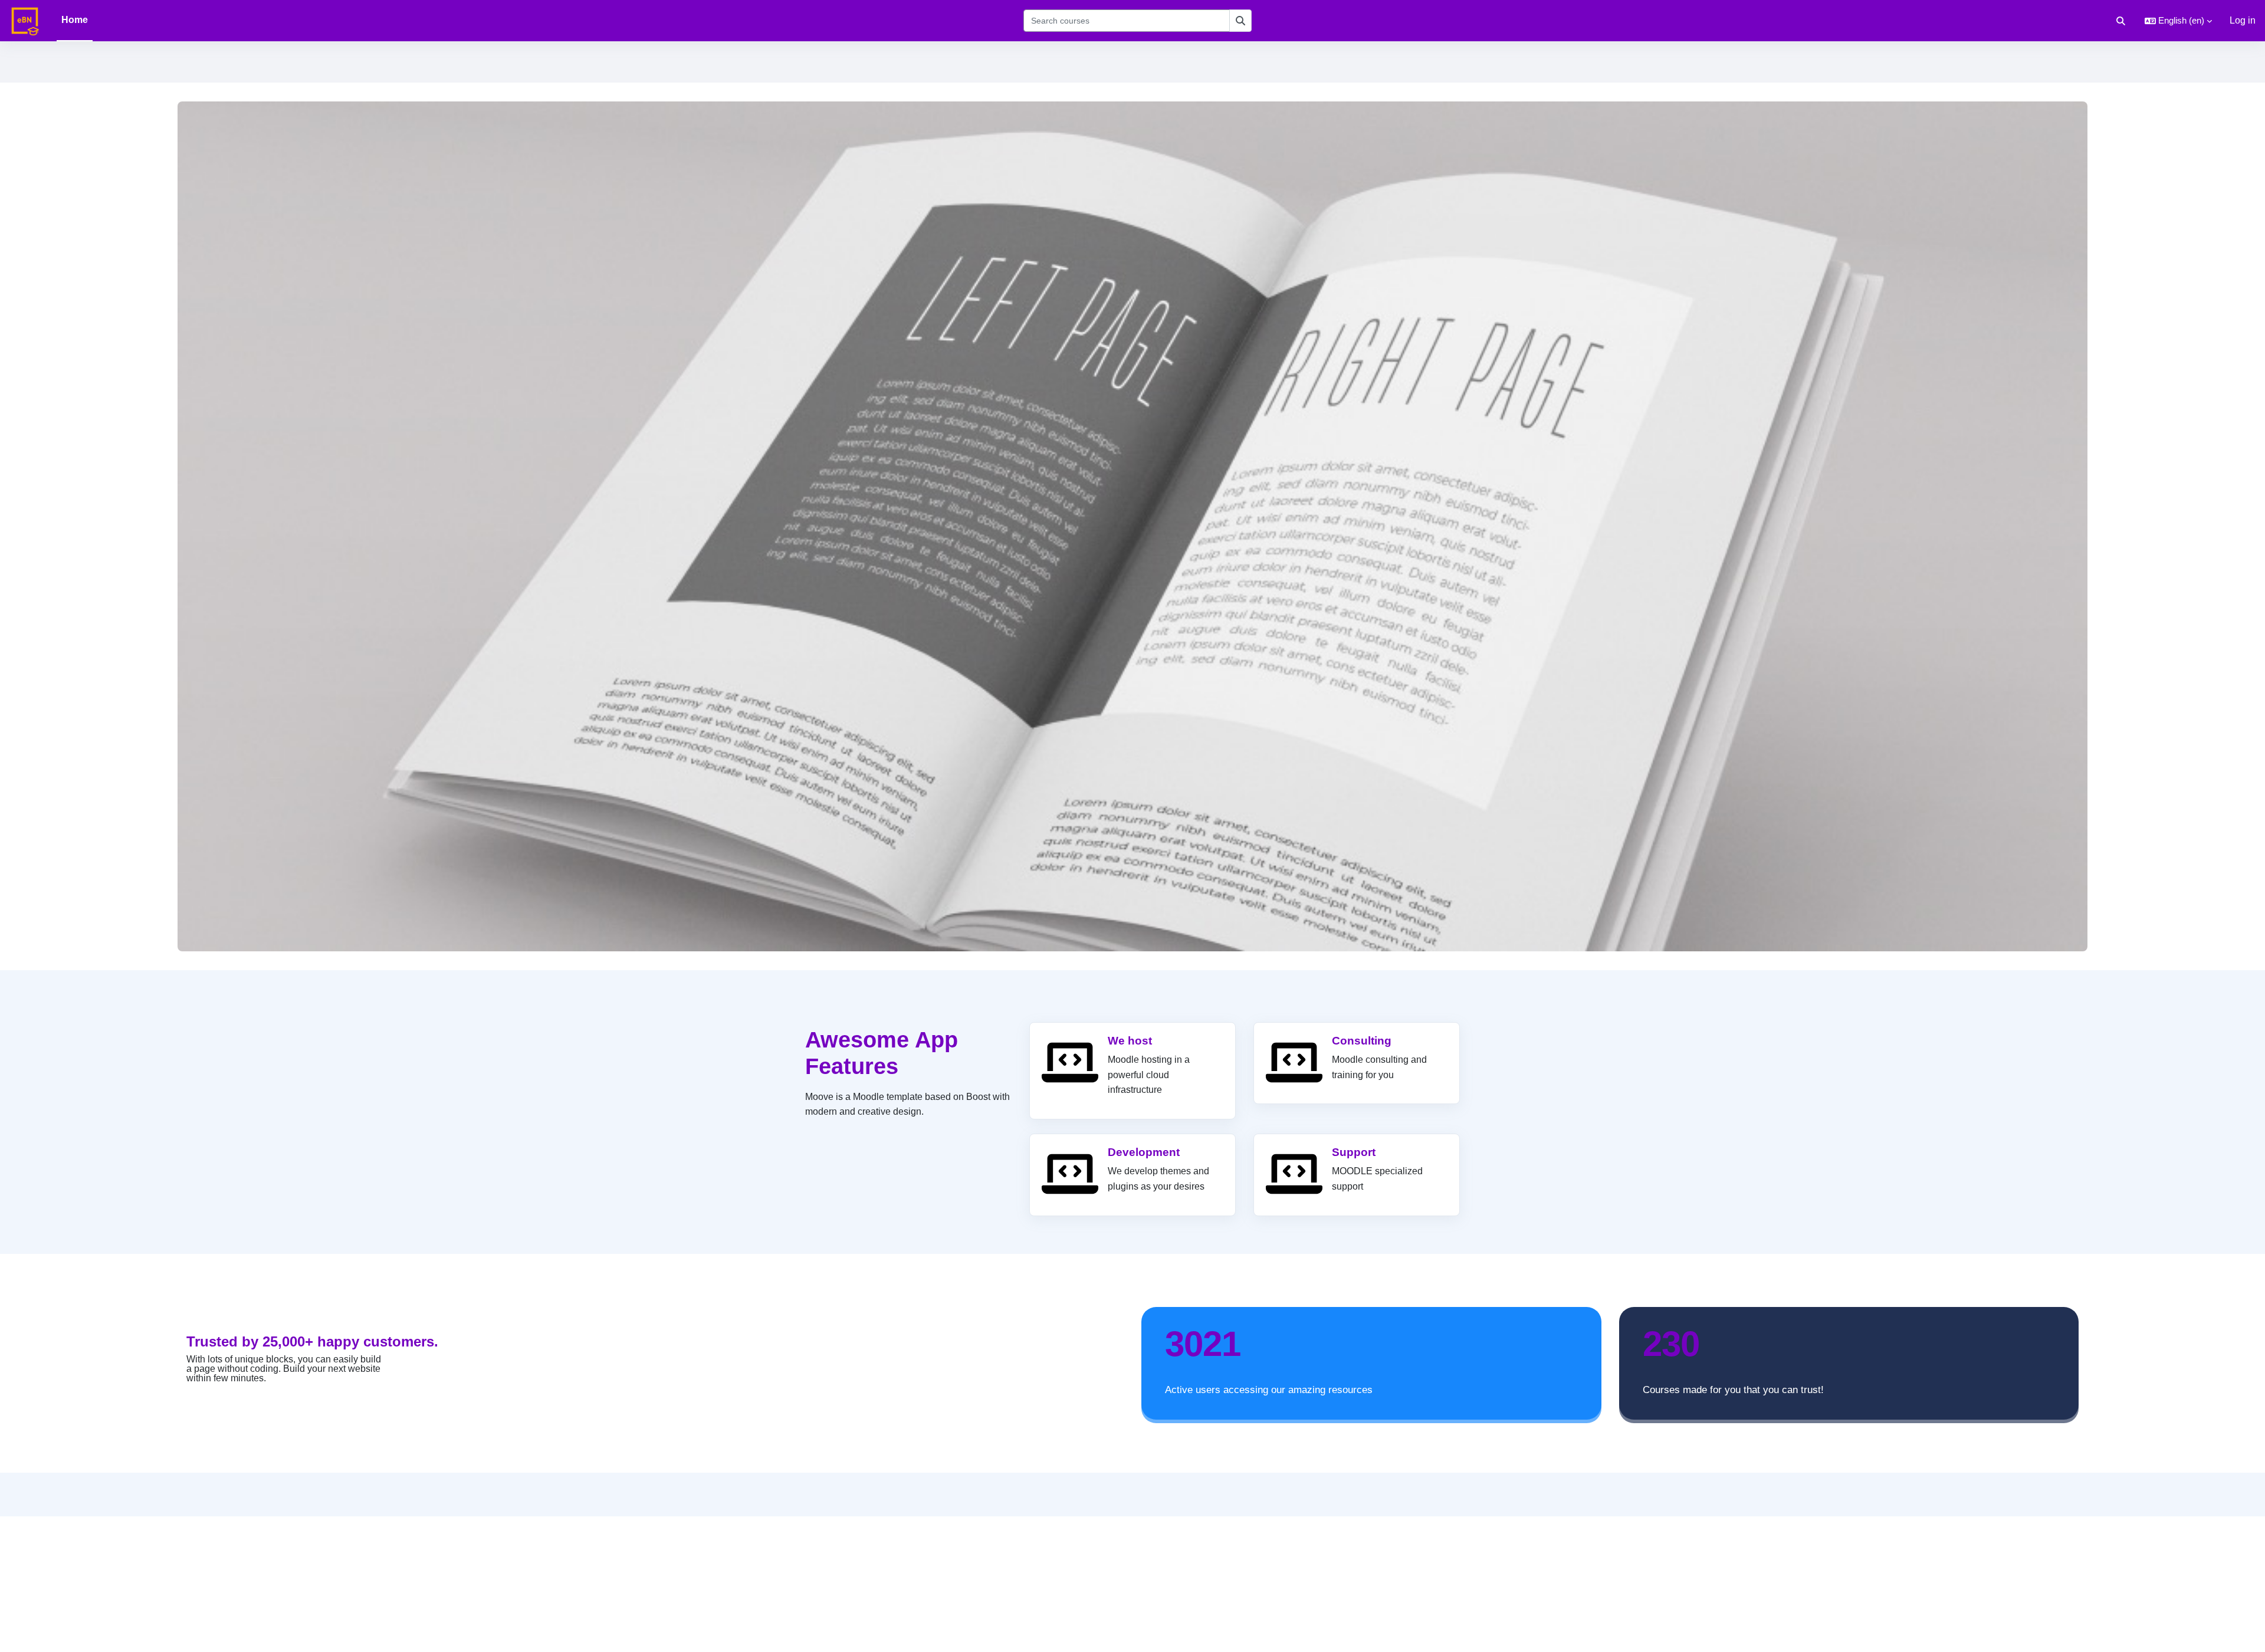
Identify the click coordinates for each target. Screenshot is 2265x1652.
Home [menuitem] (75, 20)
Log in (2243, 20)
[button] (2121, 21)
